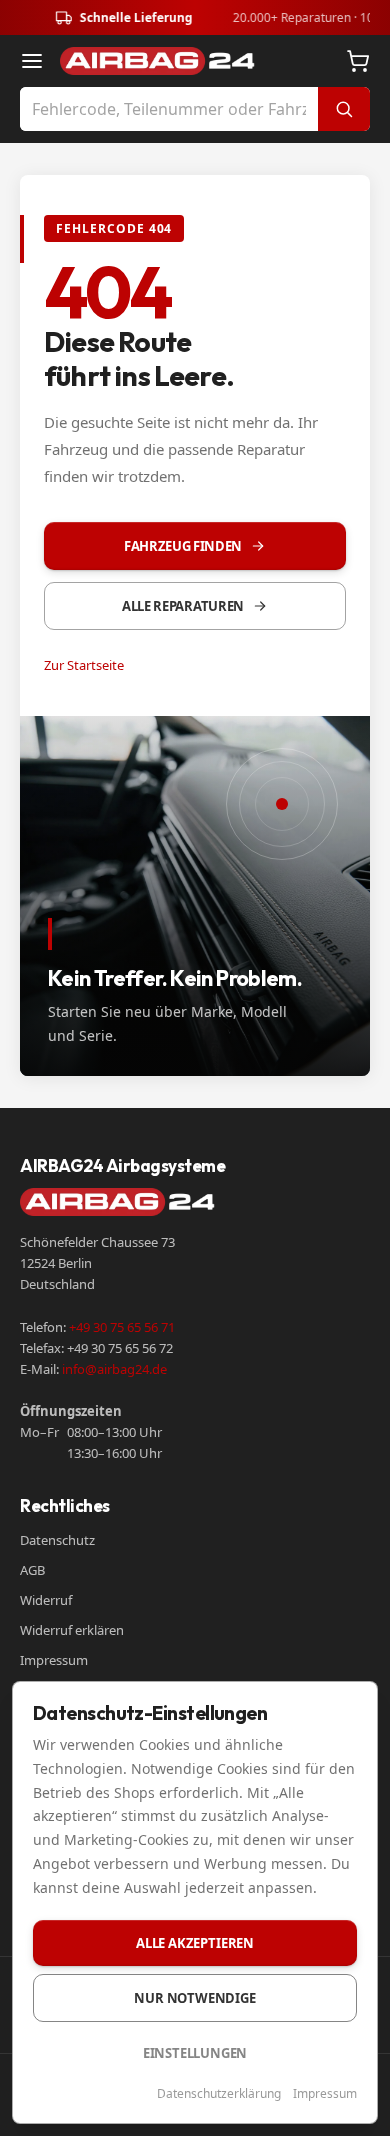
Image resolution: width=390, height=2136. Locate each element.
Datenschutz (57, 1540)
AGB (32, 1570)
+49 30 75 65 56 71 (122, 1327)
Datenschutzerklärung (219, 2093)
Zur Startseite (84, 665)
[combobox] (169, 109)
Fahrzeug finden (183, 546)
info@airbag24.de (114, 1369)
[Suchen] (344, 109)
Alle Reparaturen (183, 606)
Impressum (54, 1660)
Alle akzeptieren (195, 1943)
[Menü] (32, 61)
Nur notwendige (194, 1998)
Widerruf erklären (72, 1630)
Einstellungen (195, 2053)
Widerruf (46, 1600)
